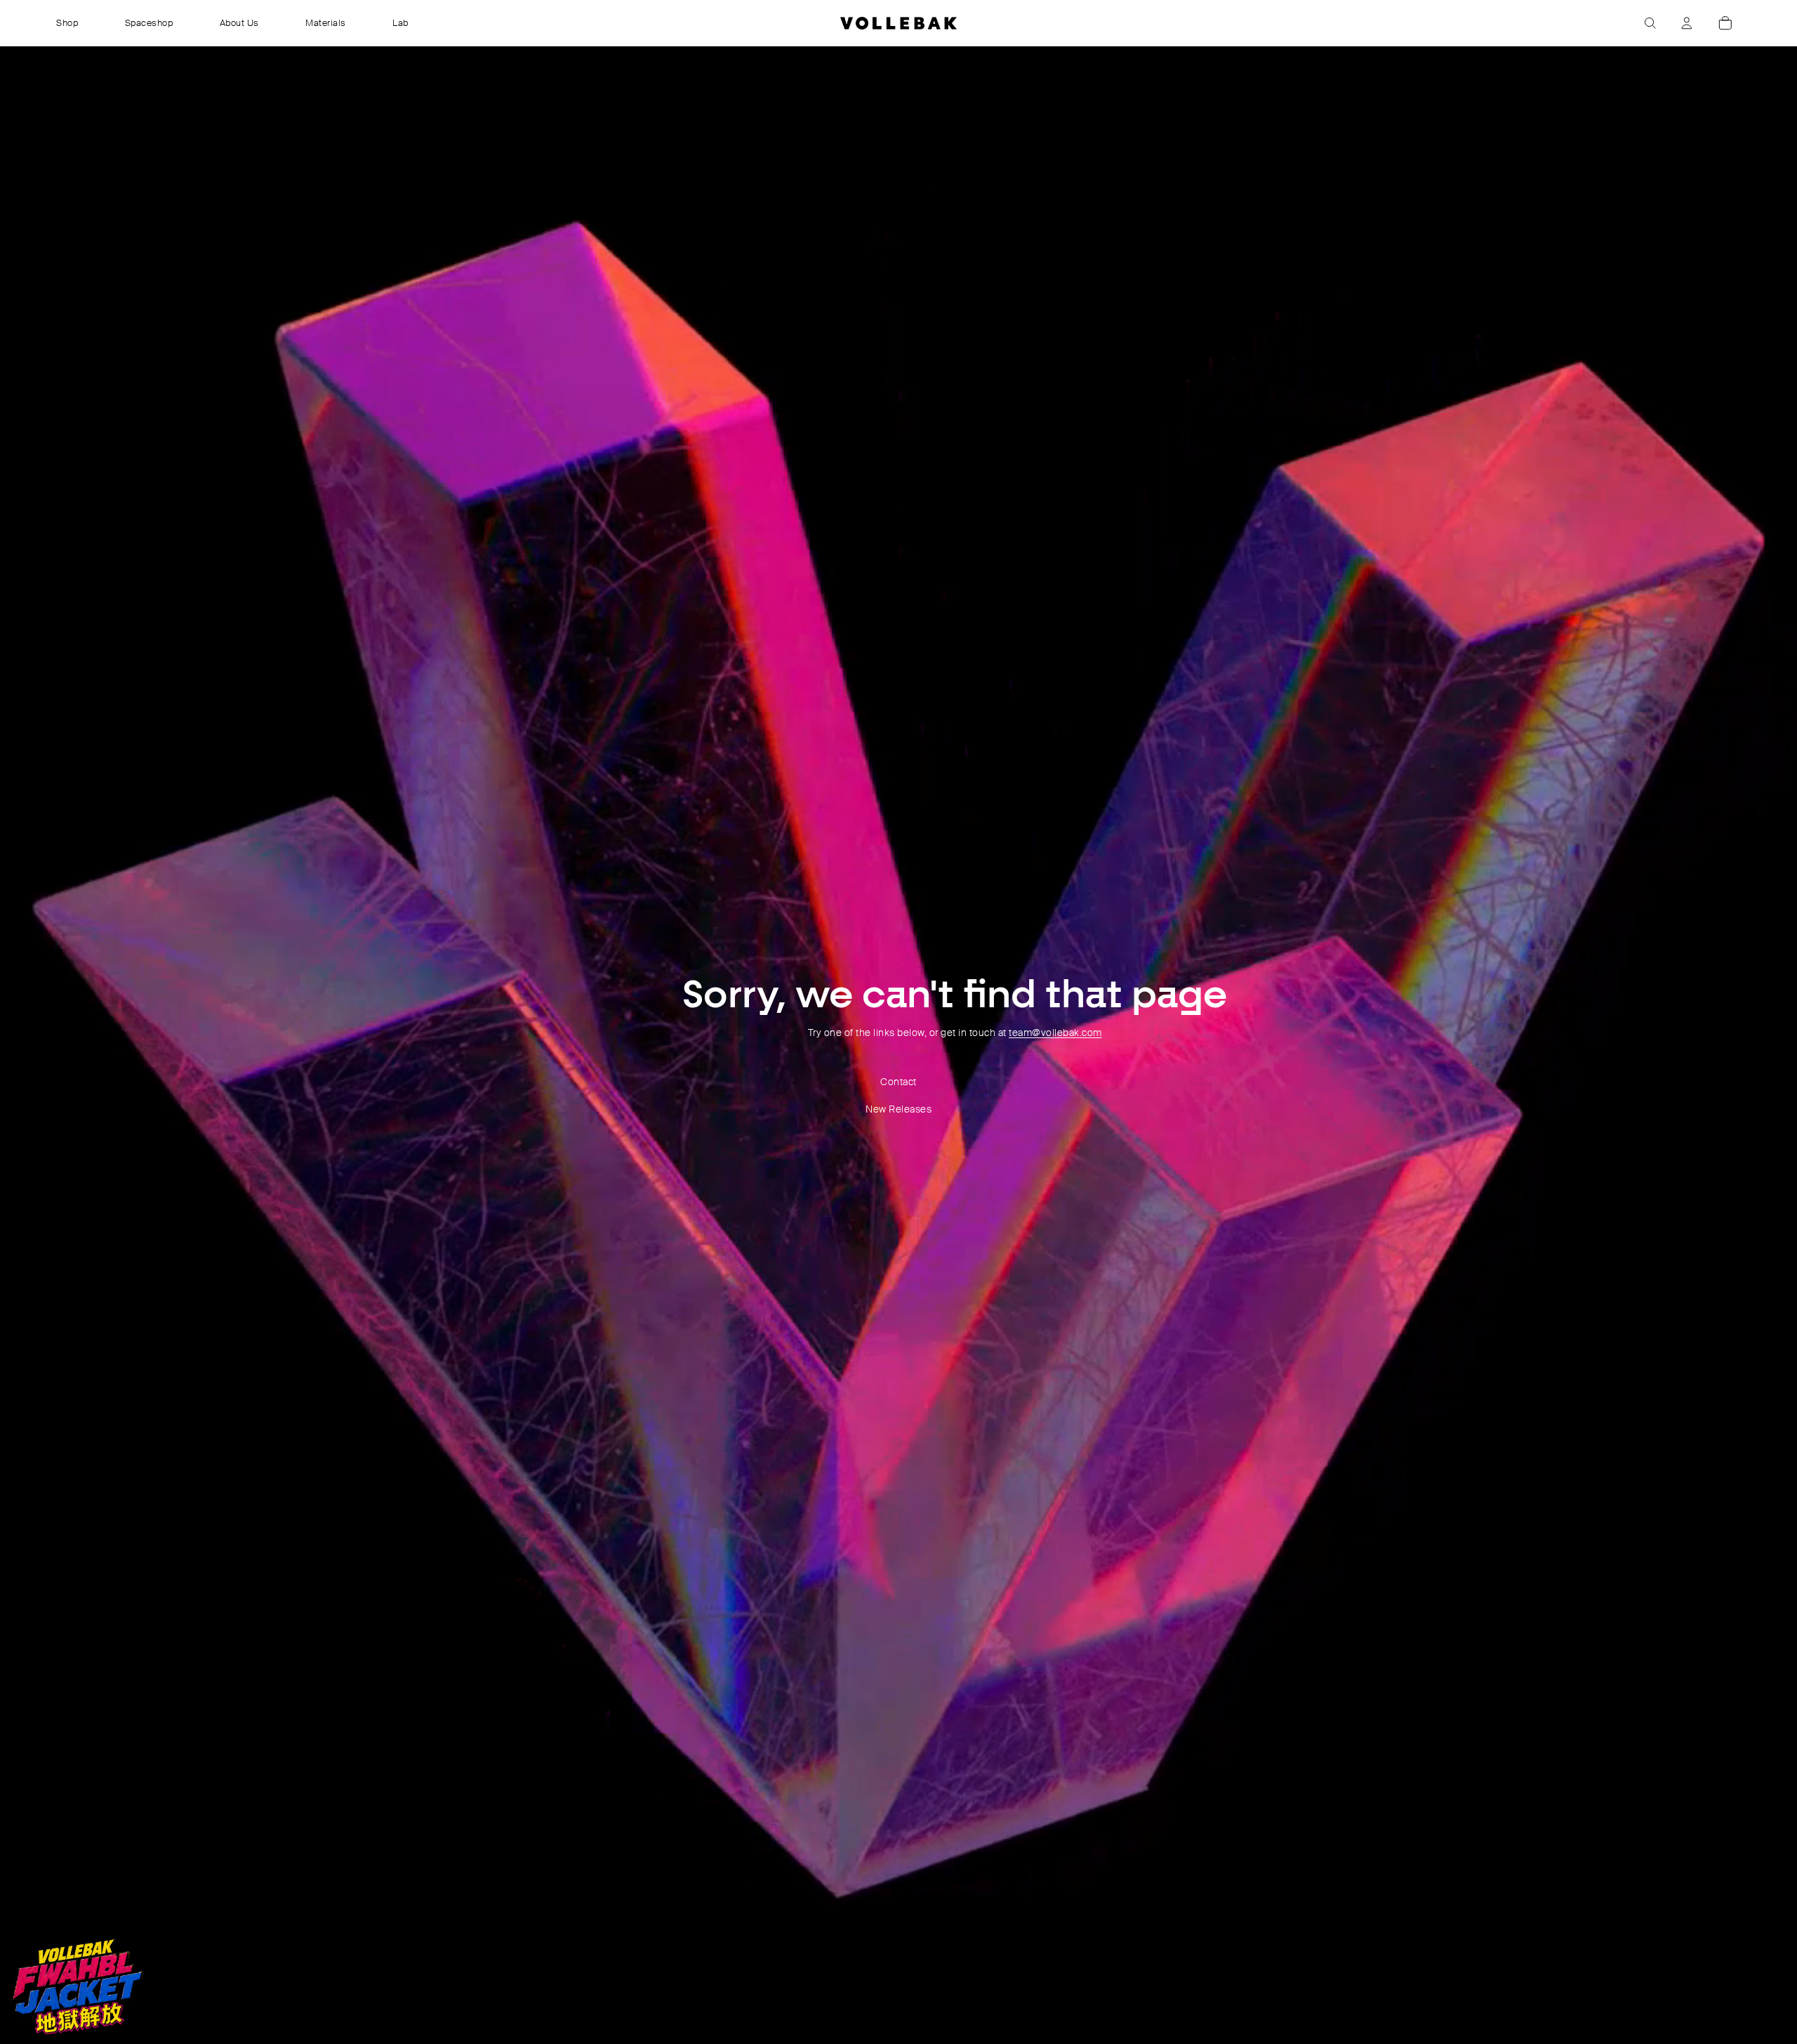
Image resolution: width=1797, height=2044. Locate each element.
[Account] (1687, 23)
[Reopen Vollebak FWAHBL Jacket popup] (77, 1986)
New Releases (898, 1109)
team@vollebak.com (1055, 1033)
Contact (898, 1082)
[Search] (1650, 23)
